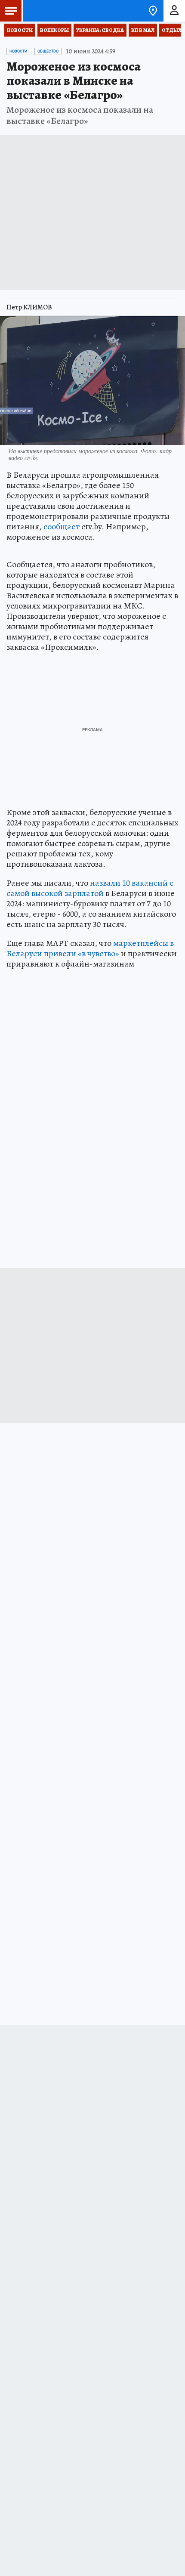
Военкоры (54, 30)
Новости (20, 30)
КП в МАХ (143, 30)
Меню (11, 11)
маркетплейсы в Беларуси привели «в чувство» (90, 948)
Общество (48, 51)
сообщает (62, 527)
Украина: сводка (100, 30)
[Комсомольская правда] (51, 11)
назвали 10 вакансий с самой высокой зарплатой (90, 888)
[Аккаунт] (174, 11)
